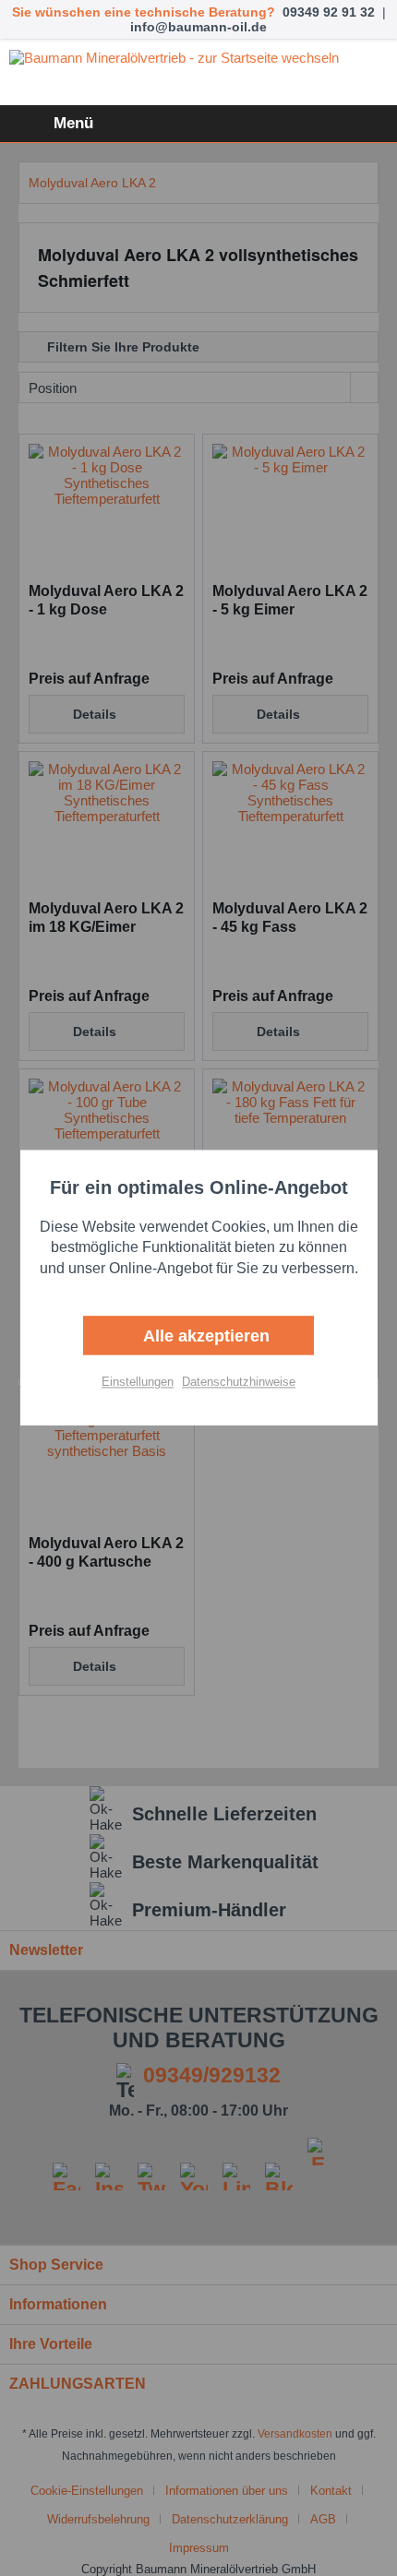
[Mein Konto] (322, 124)
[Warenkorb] (367, 124)
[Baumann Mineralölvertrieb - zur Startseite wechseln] (198, 73)
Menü (73, 123)
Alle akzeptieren (204, 1337)
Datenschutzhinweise (239, 1383)
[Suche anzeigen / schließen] (277, 124)
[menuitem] (51, 124)
